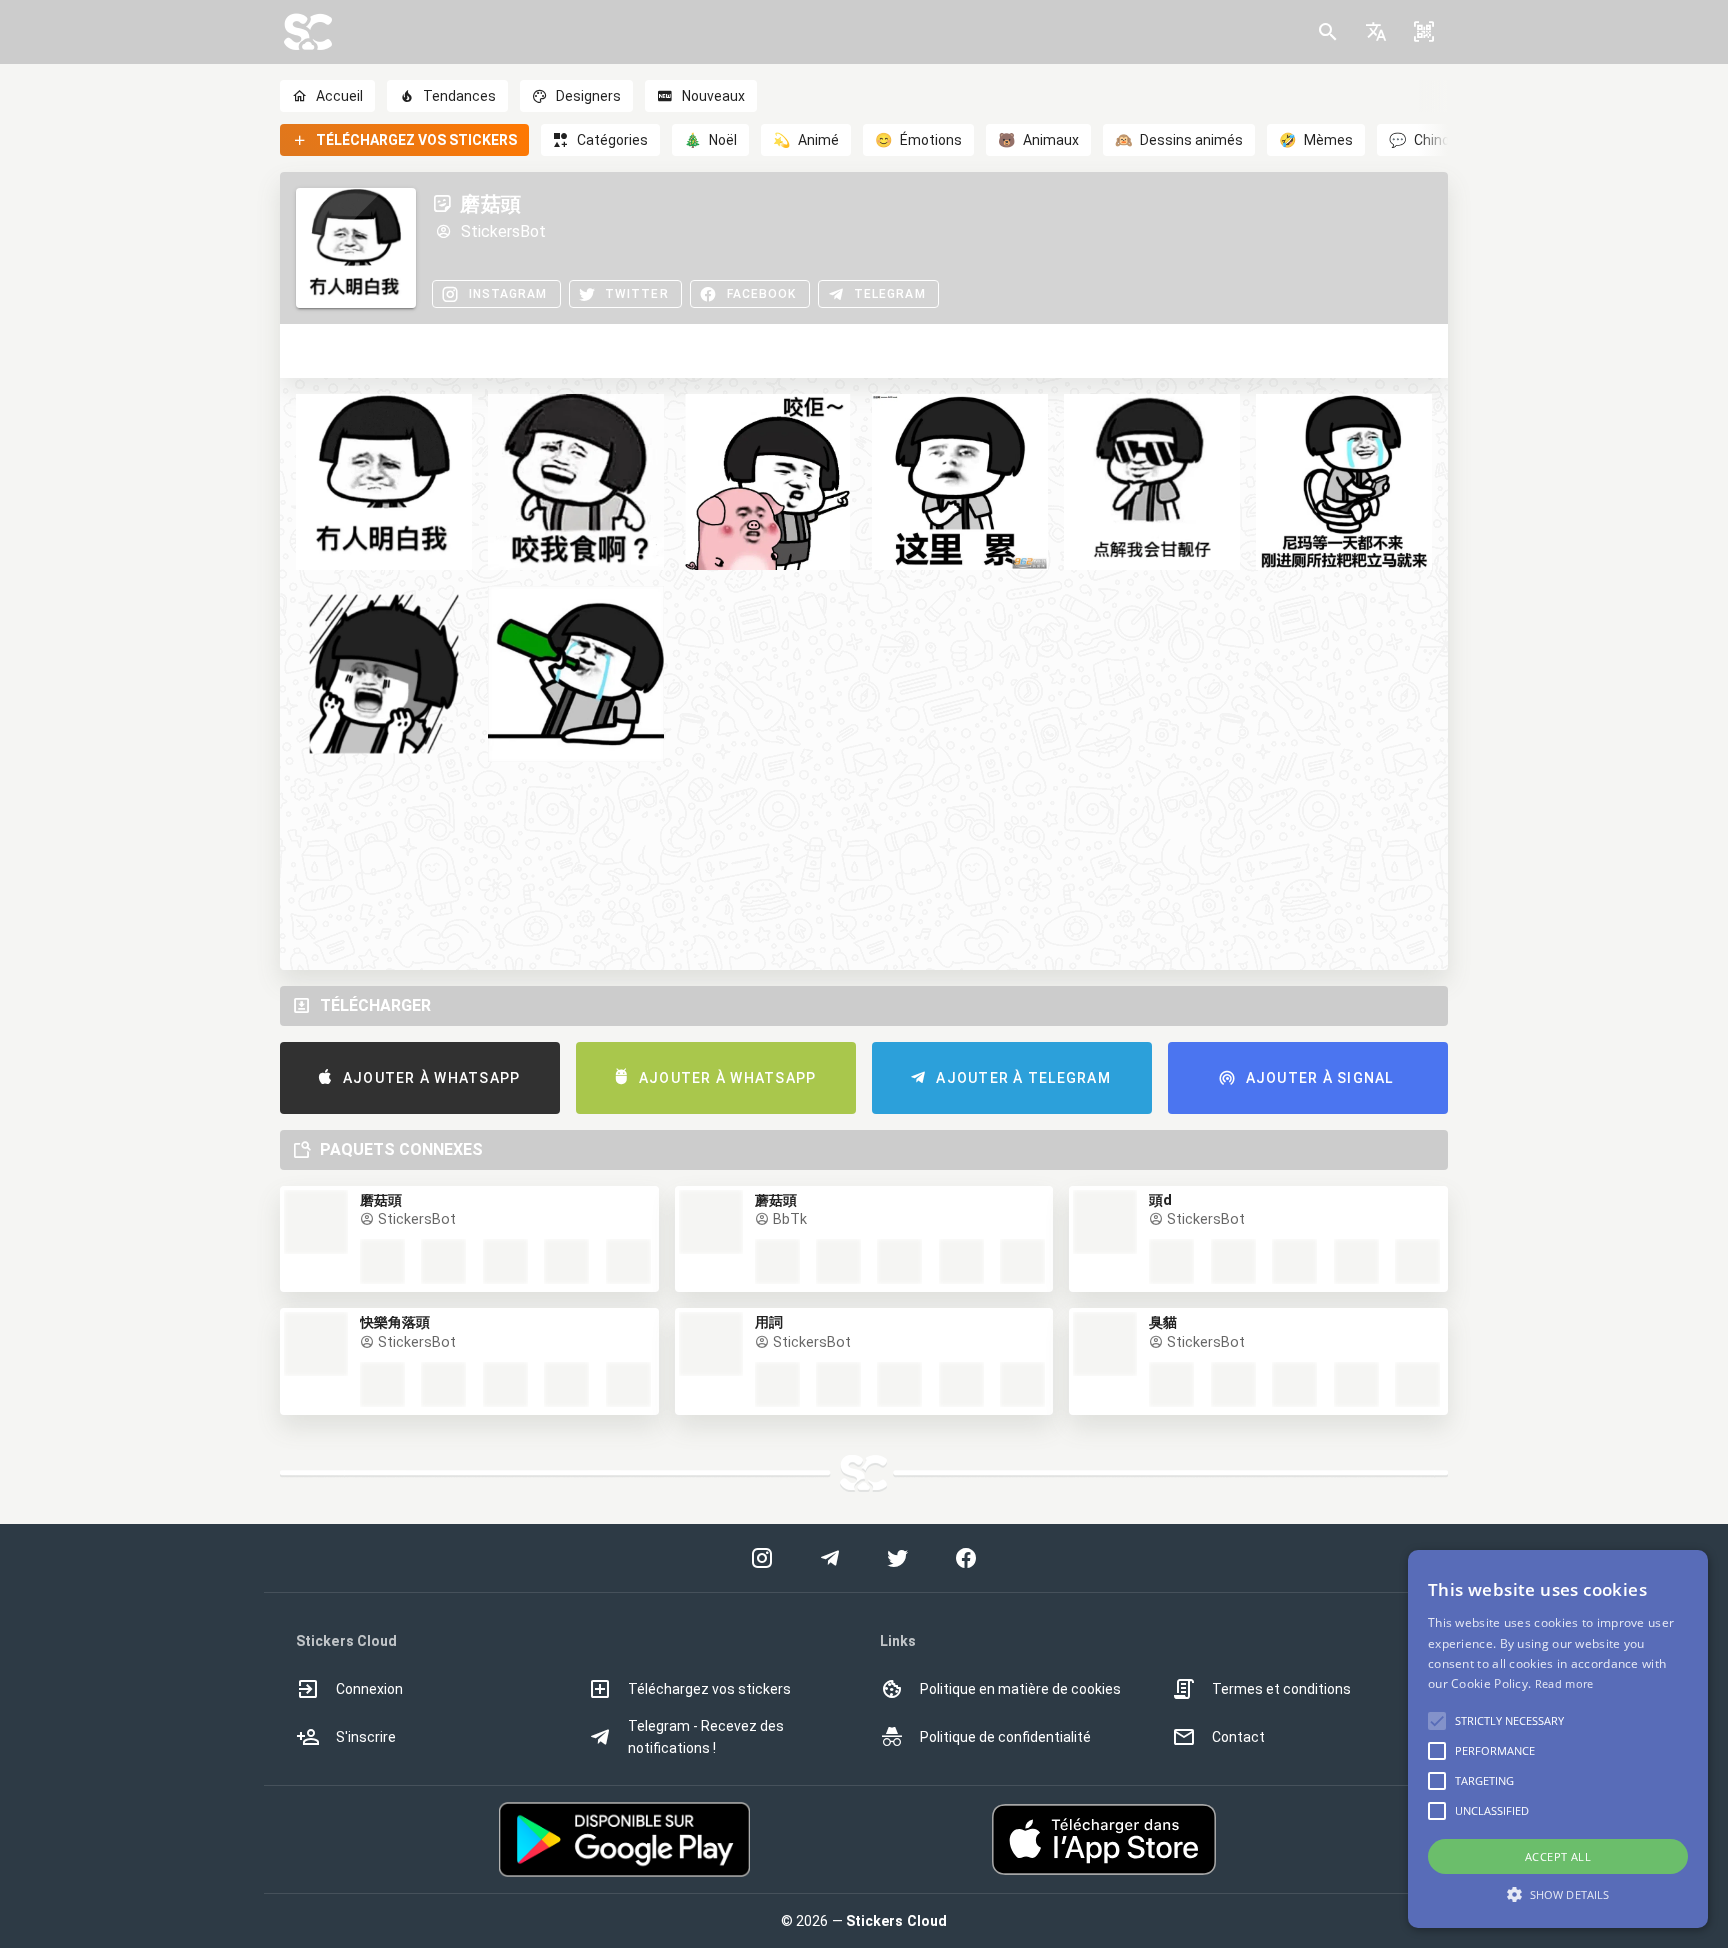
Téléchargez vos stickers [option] (709, 1689)
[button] (1376, 32)
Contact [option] (1238, 1737)
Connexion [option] (369, 1689)
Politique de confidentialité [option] (1005, 1737)
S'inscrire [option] (366, 1737)
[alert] (1558, 1739)
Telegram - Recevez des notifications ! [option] (706, 1737)
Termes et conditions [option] (1281, 1689)
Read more (1564, 1683)
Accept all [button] (1558, 1856)
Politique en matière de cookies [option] (1020, 1689)
